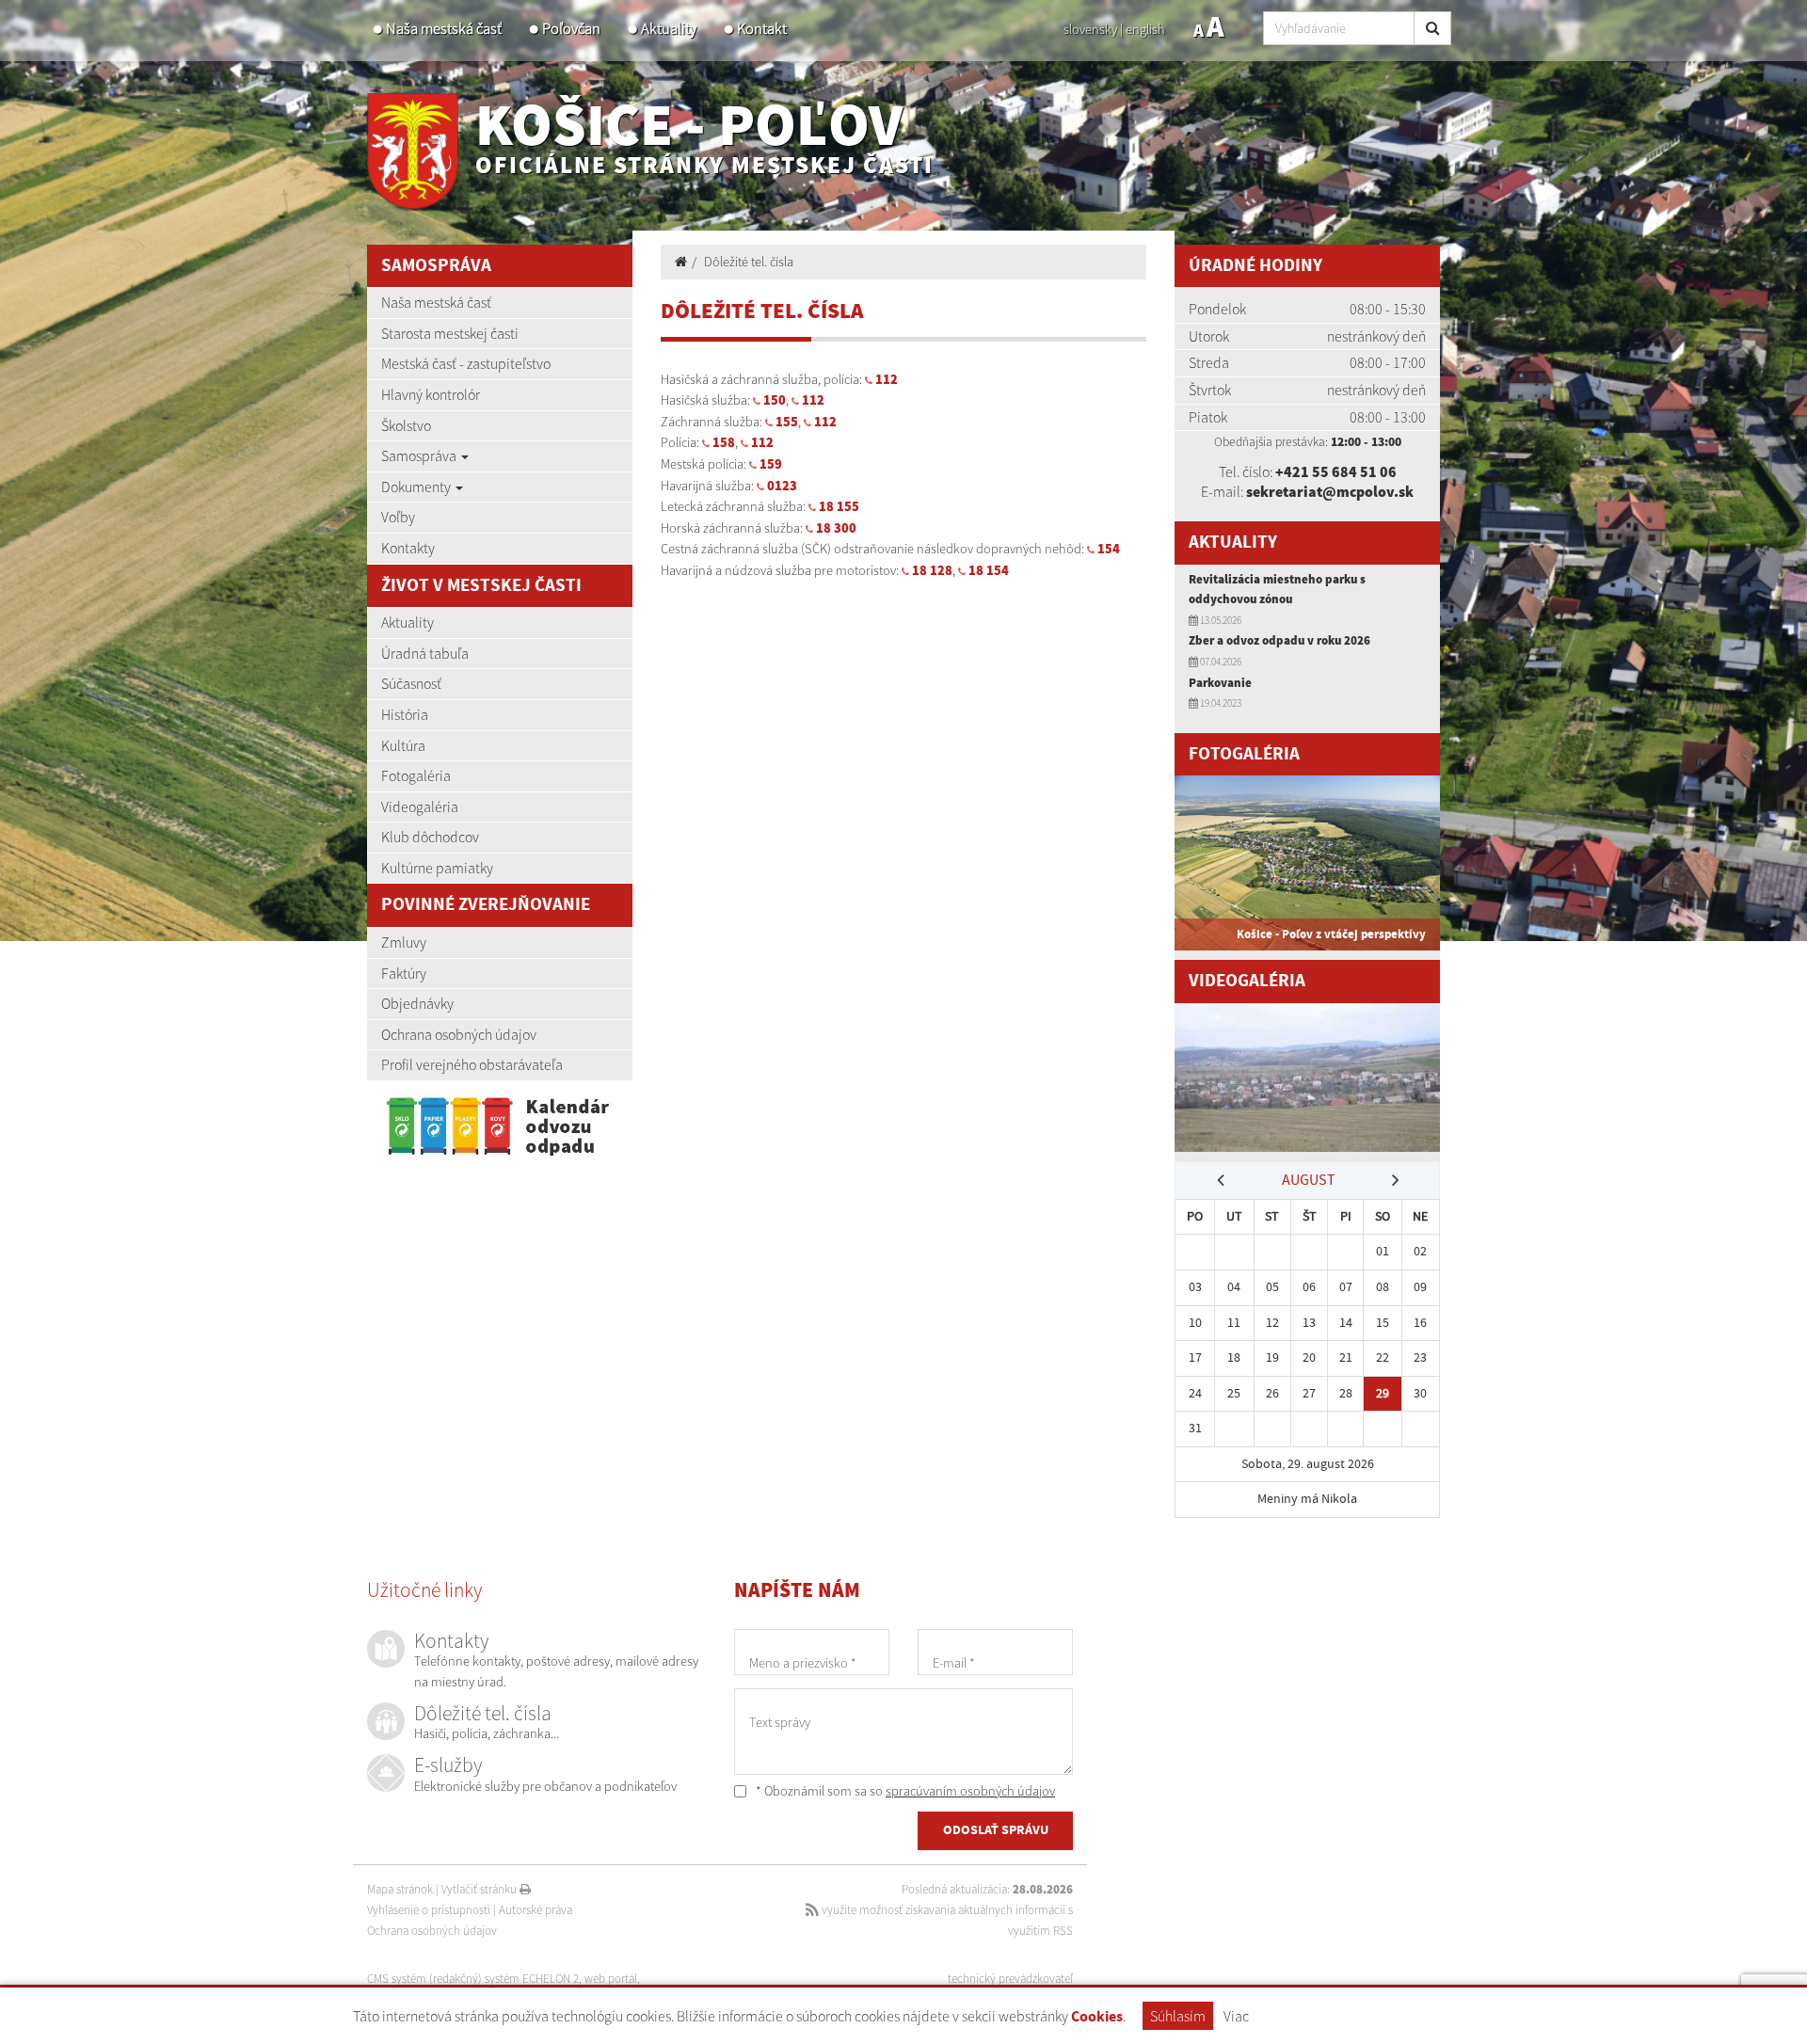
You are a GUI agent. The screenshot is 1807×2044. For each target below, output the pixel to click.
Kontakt (762, 29)
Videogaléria (420, 806)
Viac (1236, 2016)
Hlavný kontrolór (431, 394)
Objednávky (417, 1003)
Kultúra (403, 745)
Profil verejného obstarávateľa (472, 1064)
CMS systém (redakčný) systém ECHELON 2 (473, 1979)
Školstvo (406, 425)
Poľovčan (571, 29)
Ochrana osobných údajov (459, 1034)
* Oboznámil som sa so (904, 1791)
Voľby (398, 517)
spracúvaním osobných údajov (970, 1791)
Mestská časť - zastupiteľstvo (466, 363)
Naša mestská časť (444, 29)
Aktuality (669, 29)
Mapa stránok (400, 1889)
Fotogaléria (416, 775)
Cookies (1097, 2017)
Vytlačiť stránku (480, 1889)
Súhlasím (1178, 2016)
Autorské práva (536, 1910)
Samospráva (420, 455)
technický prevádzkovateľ (1010, 1979)
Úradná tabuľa (425, 653)
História (405, 714)
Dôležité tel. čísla (749, 262)
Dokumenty (417, 487)
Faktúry (404, 973)
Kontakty (408, 548)
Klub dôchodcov (430, 837)
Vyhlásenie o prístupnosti (429, 1910)
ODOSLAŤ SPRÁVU (996, 1830)
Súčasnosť (411, 683)
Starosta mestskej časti (450, 333)
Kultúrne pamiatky (437, 868)
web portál (611, 1979)
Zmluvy (404, 942)
